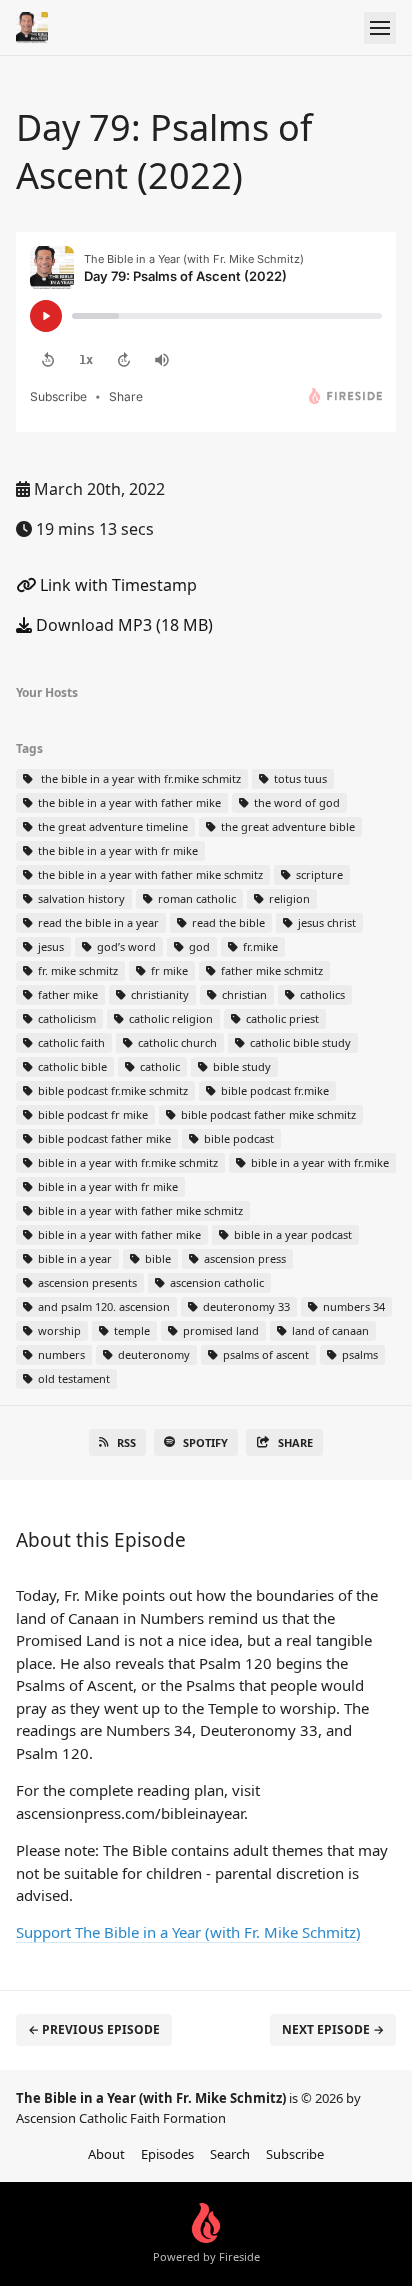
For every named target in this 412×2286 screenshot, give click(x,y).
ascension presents (86, 1282)
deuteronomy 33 (245, 1306)
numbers (60, 1354)
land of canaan (329, 1330)
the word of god (295, 802)
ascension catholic (215, 1282)
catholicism (65, 1018)
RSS (126, 1442)
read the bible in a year (97, 922)
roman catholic (195, 898)
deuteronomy (152, 1354)
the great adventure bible (286, 826)
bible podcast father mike (103, 1138)
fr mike (168, 970)
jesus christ (325, 922)
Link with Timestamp (116, 585)
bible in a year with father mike (118, 1234)
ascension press (243, 1258)
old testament (72, 1378)
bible (156, 1258)
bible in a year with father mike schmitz (139, 1210)
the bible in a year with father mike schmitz (149, 874)
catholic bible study (299, 1042)
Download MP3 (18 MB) (122, 625)
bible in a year (73, 1258)
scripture (318, 874)
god (198, 946)
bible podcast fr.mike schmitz (111, 1090)
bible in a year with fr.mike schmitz (126, 1162)
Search (230, 2154)
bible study (240, 1066)
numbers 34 (352, 1306)
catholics (321, 994)
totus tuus (299, 778)
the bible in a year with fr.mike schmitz (138, 778)
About (106, 2154)
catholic (158, 1066)
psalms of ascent (264, 1354)
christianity (158, 994)
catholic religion (169, 1018)
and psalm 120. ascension (102, 1306)
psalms (358, 1354)
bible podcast (237, 1138)
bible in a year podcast (291, 1234)
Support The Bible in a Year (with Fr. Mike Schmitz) (188, 1932)
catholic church (176, 1042)
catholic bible (71, 1066)
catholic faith (70, 1042)
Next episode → (333, 2029)
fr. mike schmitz (76, 970)
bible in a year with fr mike (106, 1186)
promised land (219, 1330)
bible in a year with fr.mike (318, 1162)
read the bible (227, 922)
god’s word (125, 946)
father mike (66, 994)
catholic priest (281, 1018)
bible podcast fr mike (91, 1114)
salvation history (80, 898)
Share (295, 1442)
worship (58, 1330)
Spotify (205, 1442)
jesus (49, 946)
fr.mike (259, 946)
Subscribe (295, 2154)
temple (130, 1330)
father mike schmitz (270, 970)
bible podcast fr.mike (273, 1090)
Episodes (167, 2154)
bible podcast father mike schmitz (267, 1114)
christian (243, 994)
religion (288, 898)
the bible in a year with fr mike (116, 850)
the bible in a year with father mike (128, 802)
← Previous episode (94, 2029)
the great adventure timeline (111, 826)
